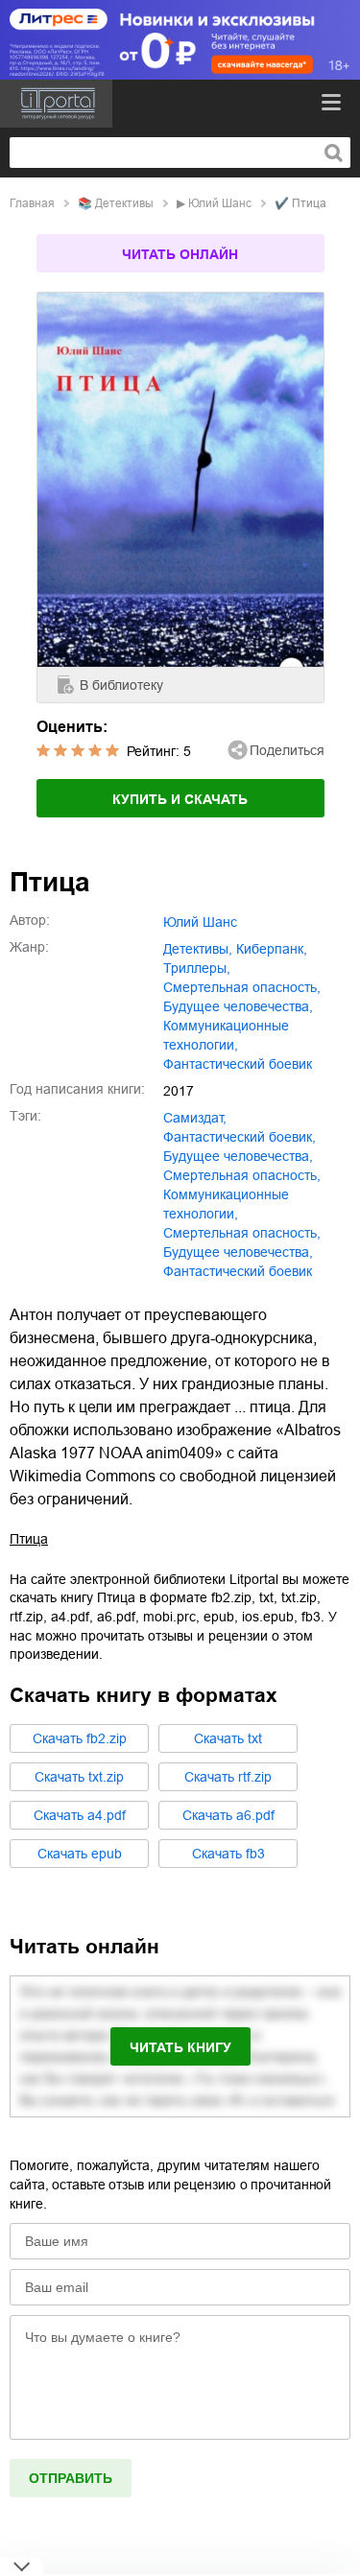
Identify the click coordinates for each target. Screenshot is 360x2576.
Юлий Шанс (220, 203)
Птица (29, 1539)
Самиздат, (195, 1118)
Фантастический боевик (238, 1271)
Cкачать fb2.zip (80, 1738)
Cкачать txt (228, 1738)
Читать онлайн (180, 254)
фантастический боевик (238, 1064)
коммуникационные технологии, (226, 1035)
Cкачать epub (80, 1854)
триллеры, (197, 968)
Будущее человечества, (238, 1252)
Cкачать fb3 (228, 1854)
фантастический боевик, (240, 1137)
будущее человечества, (238, 1006)
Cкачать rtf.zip (228, 1777)
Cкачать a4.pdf (80, 1815)
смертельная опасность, (242, 987)
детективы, (198, 949)
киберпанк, (272, 949)
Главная (32, 203)
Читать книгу (180, 2047)
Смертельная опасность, (242, 1233)
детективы (124, 203)
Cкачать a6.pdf (228, 1815)
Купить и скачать (180, 799)
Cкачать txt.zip (79, 1777)
